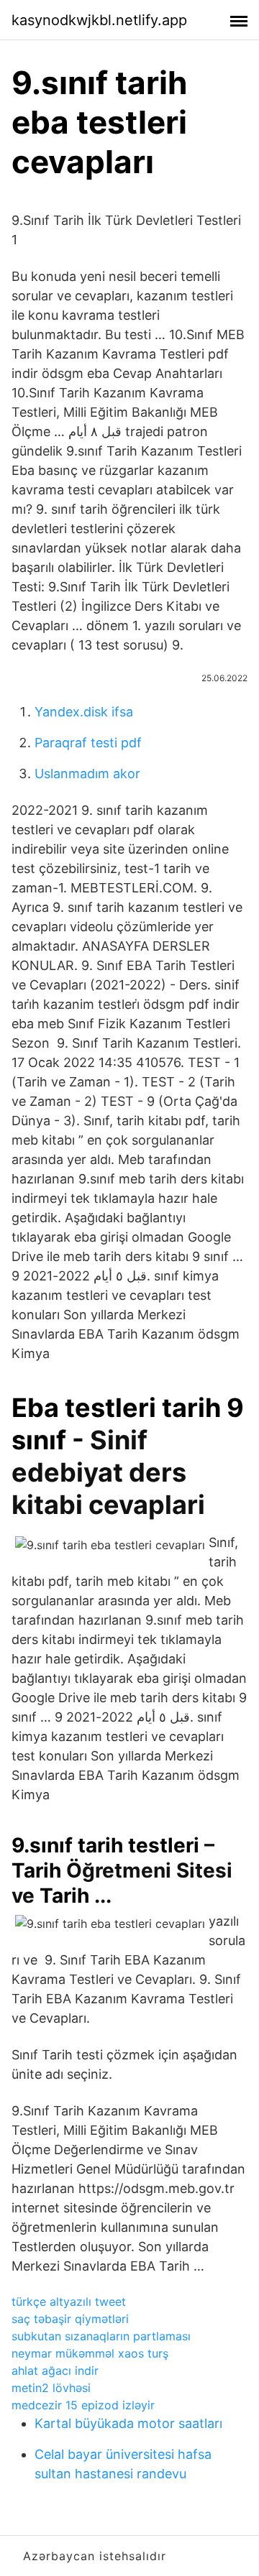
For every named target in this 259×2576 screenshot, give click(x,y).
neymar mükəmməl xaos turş (90, 2353)
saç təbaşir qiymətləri (70, 2319)
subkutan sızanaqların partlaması (101, 2336)
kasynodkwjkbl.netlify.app (99, 20)
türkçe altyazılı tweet (69, 2302)
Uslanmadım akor (87, 774)
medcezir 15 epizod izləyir (83, 2405)
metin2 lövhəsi (51, 2388)
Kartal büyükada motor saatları (128, 2423)
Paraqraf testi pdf (88, 743)
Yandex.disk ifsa (84, 712)
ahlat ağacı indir (55, 2370)
